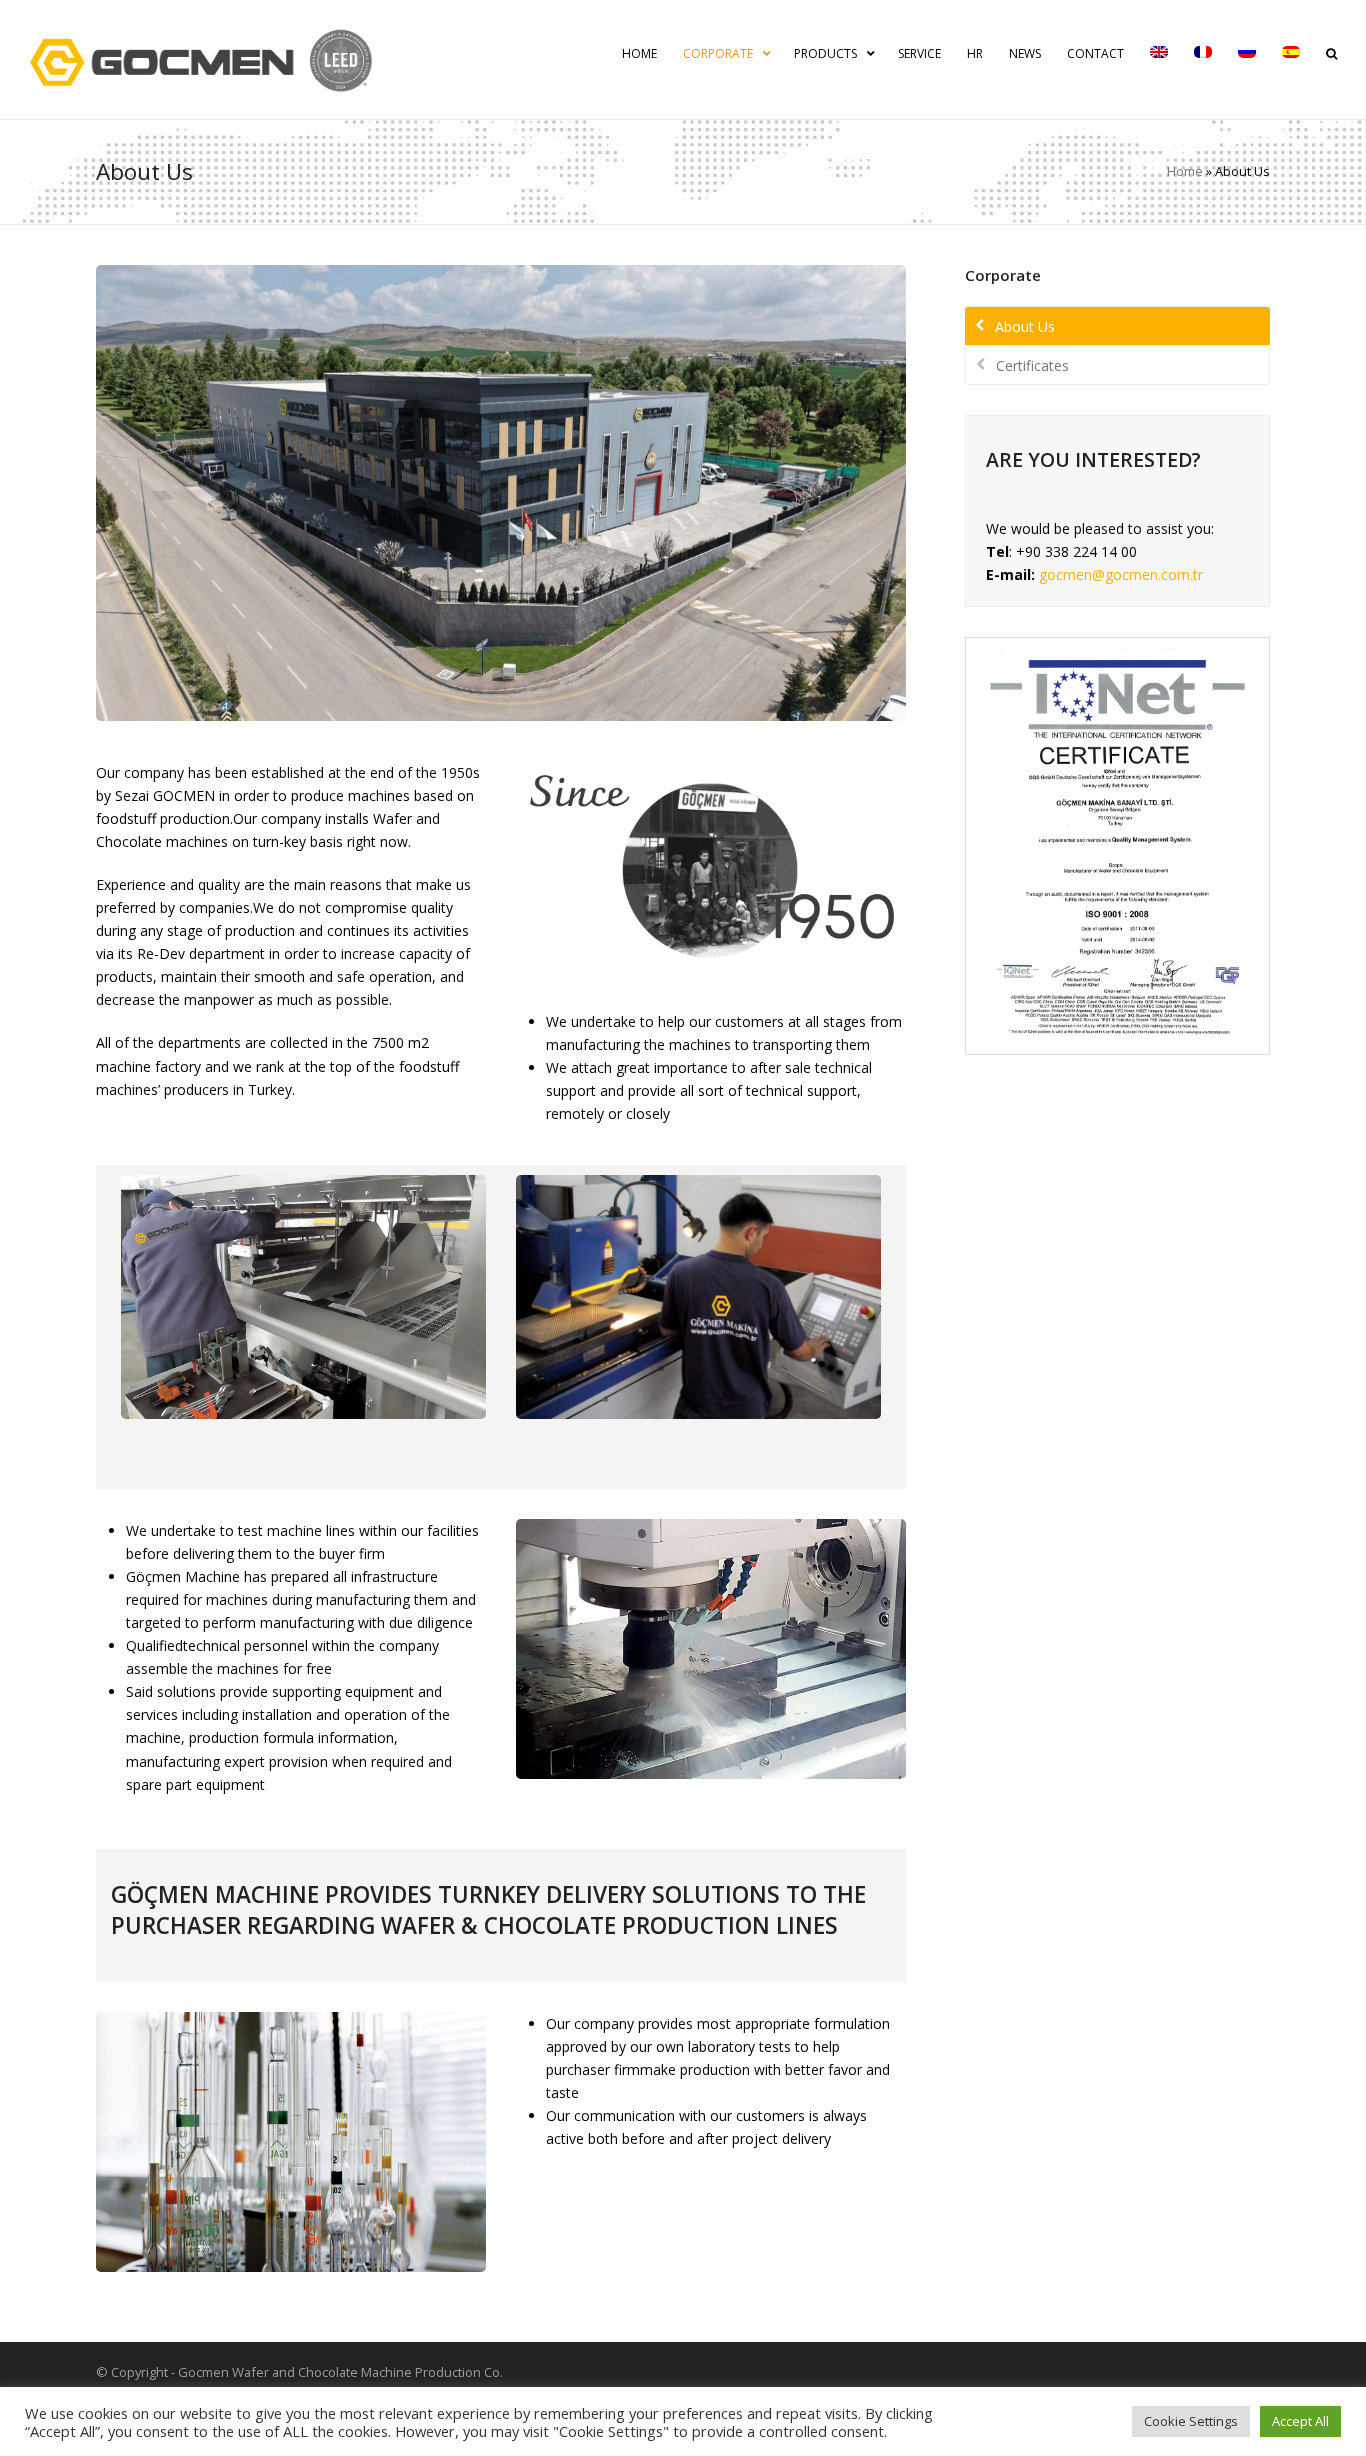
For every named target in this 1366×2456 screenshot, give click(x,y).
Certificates (1032, 365)
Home (1185, 171)
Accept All (1300, 2421)
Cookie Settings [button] (1191, 2421)
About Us (1025, 326)
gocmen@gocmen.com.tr (1121, 574)
